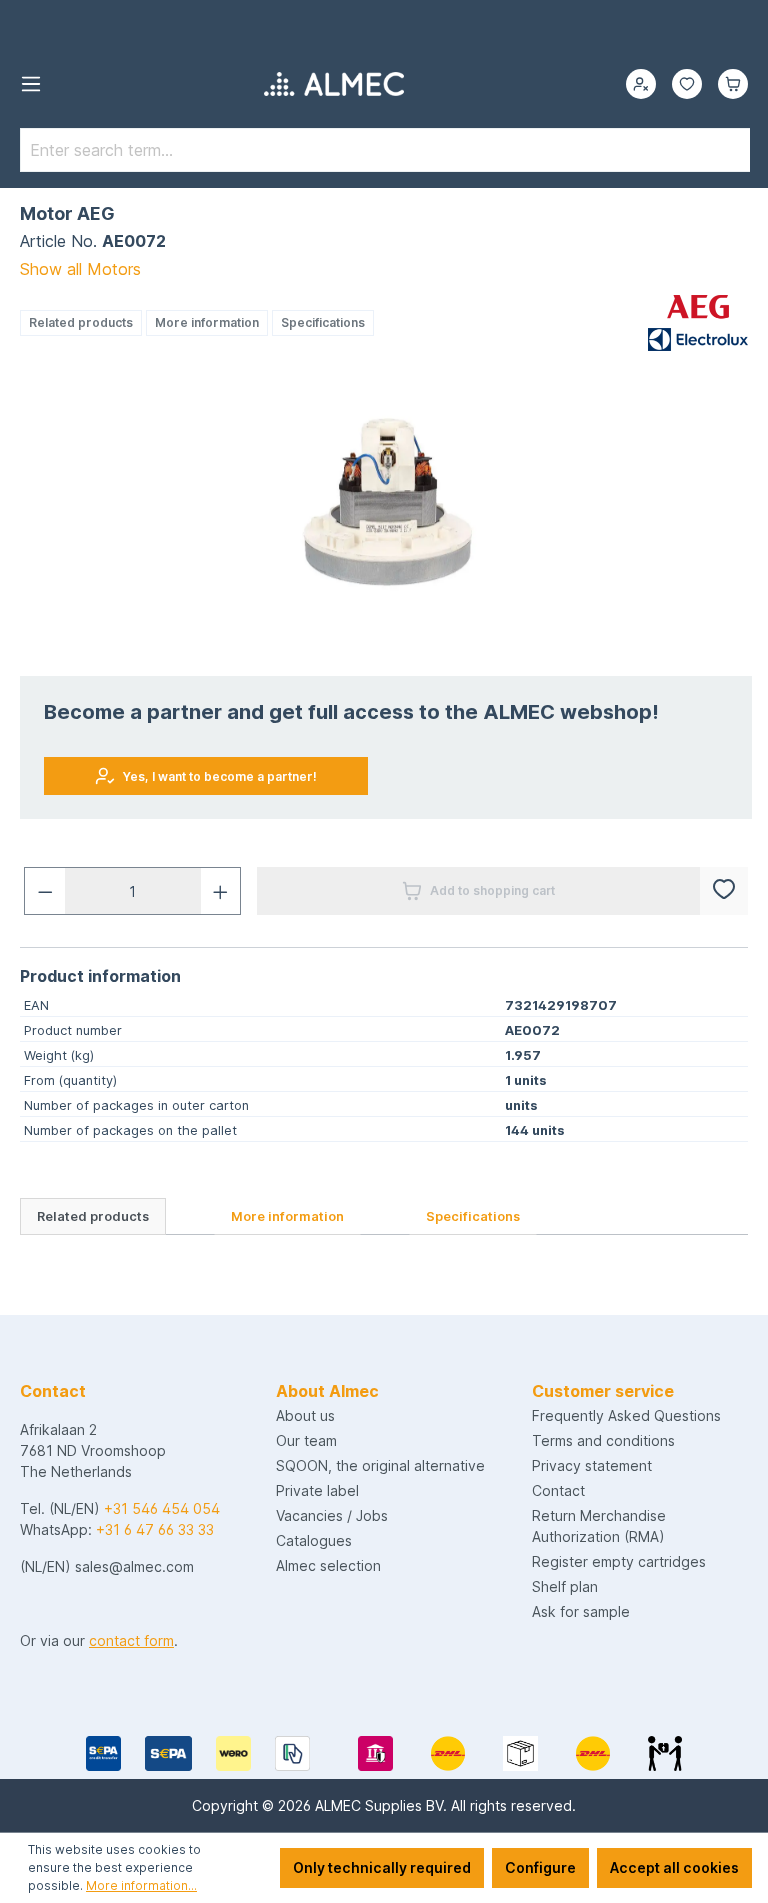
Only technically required (382, 1867)
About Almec (327, 1391)
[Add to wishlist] (724, 891)
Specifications (323, 322)
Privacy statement (592, 1465)
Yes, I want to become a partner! (220, 776)
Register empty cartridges (619, 1561)
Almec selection (328, 1565)
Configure (540, 1867)
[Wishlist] (687, 84)
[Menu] (31, 84)
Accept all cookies (674, 1867)
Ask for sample (581, 1611)
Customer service (603, 1391)
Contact (558, 1490)
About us (305, 1415)
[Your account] (641, 84)
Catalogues (314, 1540)
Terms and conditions (603, 1440)
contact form (131, 1640)
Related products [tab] (93, 1216)
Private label (317, 1490)
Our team (306, 1440)
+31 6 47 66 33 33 (155, 1529)
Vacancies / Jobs (332, 1515)
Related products (81, 322)
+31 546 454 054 (162, 1508)
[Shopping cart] (733, 84)
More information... (141, 1885)
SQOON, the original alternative (380, 1465)
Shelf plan (565, 1586)
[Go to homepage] (334, 84)
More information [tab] (287, 1216)
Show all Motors (80, 269)
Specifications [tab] (473, 1216)
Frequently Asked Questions (626, 1415)
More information (207, 322)
